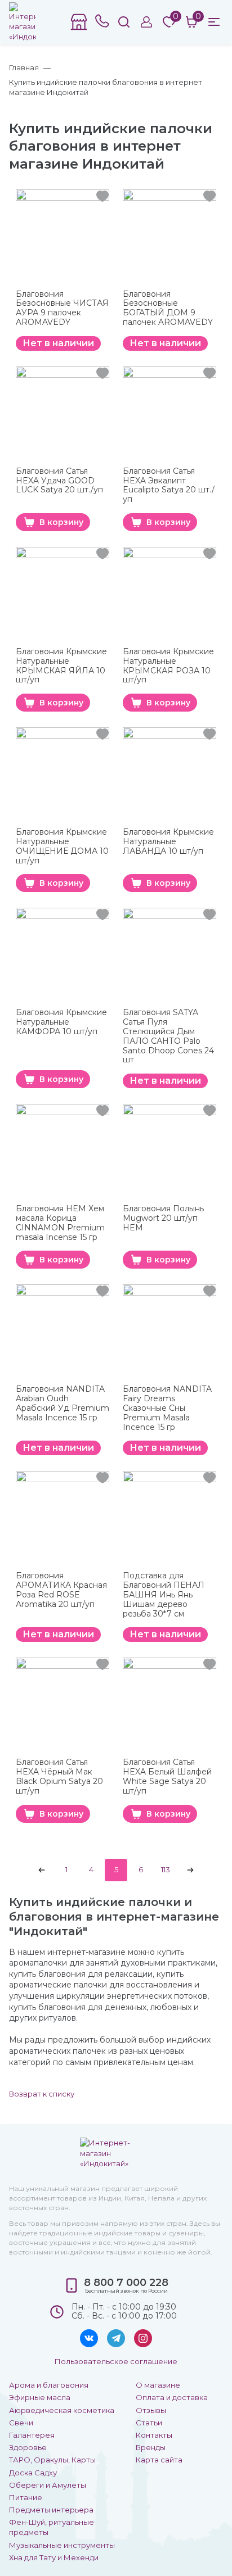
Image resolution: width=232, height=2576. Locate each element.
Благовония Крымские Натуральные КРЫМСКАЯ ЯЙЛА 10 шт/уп (61, 666)
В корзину (61, 522)
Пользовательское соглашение (116, 2361)
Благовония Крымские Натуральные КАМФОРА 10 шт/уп (61, 1022)
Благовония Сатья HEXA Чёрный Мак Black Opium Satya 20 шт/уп (59, 1776)
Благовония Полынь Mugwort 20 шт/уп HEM (163, 1218)
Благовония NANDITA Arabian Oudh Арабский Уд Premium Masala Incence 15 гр (63, 1403)
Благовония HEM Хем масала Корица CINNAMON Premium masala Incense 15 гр (60, 1223)
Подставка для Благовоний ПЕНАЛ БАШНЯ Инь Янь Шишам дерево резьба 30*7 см (164, 1595)
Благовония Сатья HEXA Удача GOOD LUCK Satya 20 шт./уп (59, 481)
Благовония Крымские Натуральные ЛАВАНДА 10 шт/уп (168, 842)
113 (166, 1869)
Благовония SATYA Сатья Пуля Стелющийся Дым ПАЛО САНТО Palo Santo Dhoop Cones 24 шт (168, 1036)
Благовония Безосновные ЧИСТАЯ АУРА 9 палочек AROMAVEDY (62, 308)
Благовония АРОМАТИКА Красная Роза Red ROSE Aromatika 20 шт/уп (61, 1590)
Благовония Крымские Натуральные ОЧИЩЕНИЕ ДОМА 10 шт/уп (62, 846)
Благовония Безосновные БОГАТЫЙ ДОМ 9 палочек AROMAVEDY (168, 308)
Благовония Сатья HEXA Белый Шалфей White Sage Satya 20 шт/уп (167, 1776)
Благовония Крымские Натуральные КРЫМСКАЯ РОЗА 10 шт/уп (168, 666)
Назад (42, 1870)
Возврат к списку (42, 2094)
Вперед (190, 1870)
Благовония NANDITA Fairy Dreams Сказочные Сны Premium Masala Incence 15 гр (167, 1408)
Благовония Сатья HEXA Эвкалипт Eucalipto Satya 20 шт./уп (169, 485)
